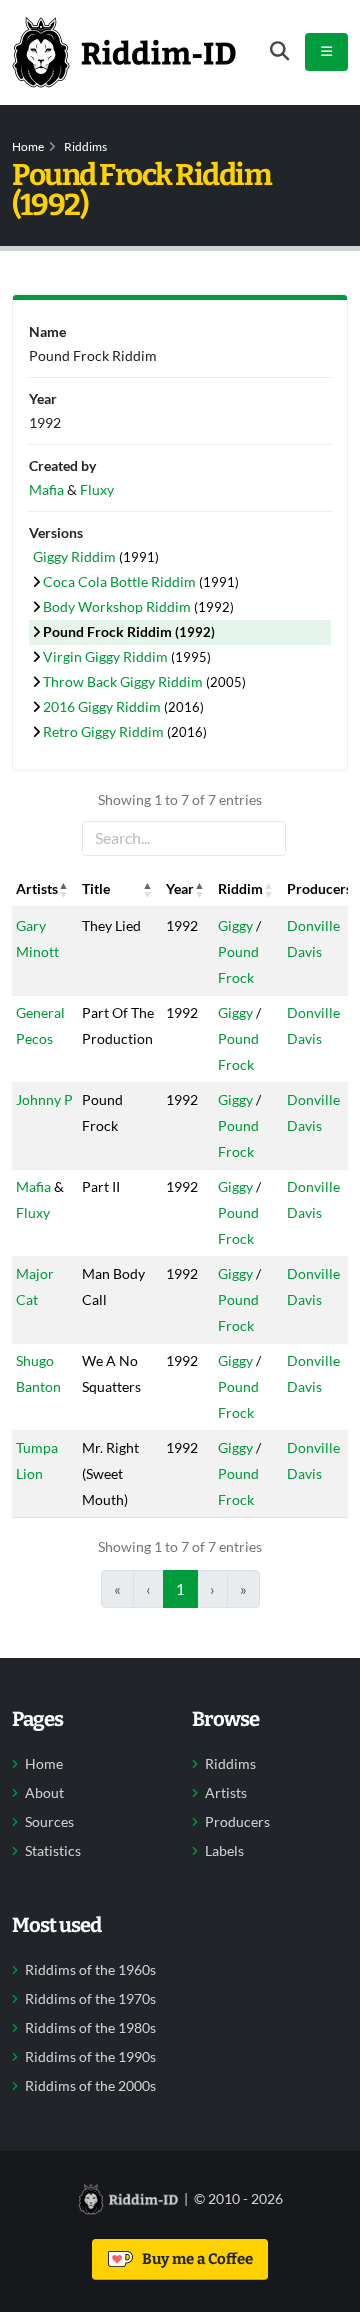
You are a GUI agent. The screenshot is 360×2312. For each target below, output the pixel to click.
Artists (226, 1793)
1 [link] (180, 1589)
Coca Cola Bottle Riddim (121, 581)
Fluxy (33, 1212)
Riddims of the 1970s (90, 1999)
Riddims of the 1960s (90, 1970)
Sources (49, 1822)
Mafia (33, 1186)
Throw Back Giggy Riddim (124, 681)
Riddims (85, 146)
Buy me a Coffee (194, 2259)
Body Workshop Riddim (118, 606)
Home (28, 146)
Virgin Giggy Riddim (107, 656)
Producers (237, 1822)
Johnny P (44, 1099)
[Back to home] (124, 52)
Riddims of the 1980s (90, 2028)
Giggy (235, 925)
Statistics (53, 1851)
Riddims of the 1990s (90, 2057)
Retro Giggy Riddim (105, 731)
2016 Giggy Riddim (103, 706)
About (44, 1793)
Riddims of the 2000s (90, 2086)
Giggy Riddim (76, 556)
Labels (224, 1851)
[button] (64, 889)
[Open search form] (279, 51)
